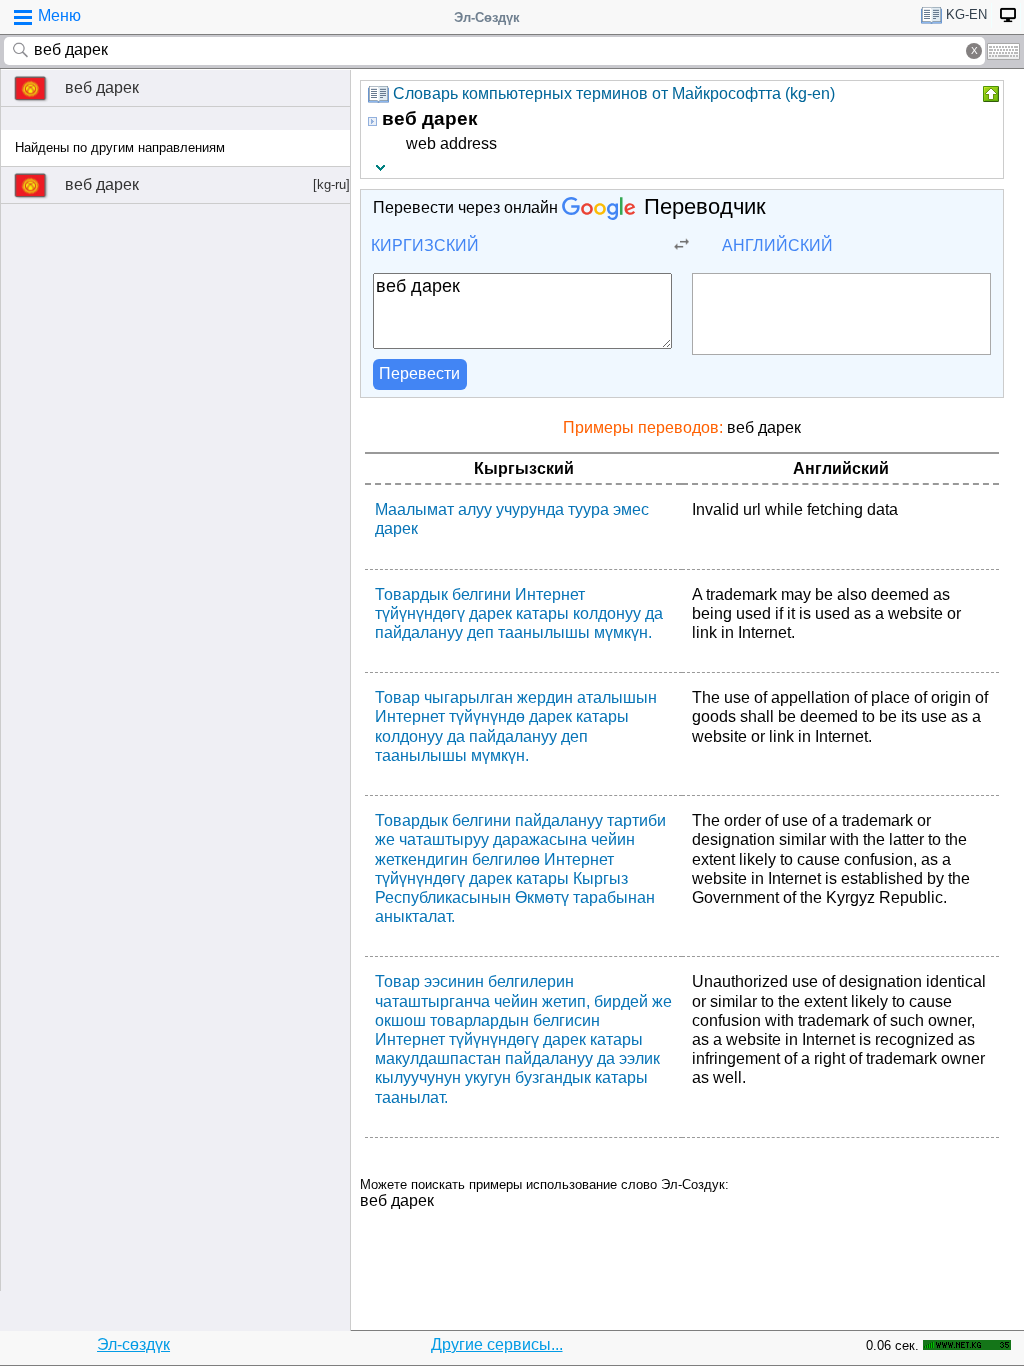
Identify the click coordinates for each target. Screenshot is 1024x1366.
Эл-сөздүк (133, 1344)
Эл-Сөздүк (487, 17)
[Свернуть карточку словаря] (989, 94)
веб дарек (102, 87)
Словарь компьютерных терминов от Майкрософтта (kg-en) (614, 93)
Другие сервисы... (497, 1344)
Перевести (419, 373)
